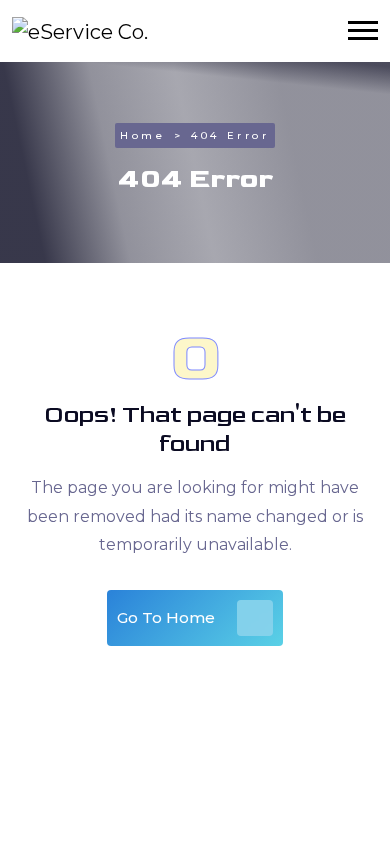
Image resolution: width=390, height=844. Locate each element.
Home (142, 135)
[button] (363, 30)
